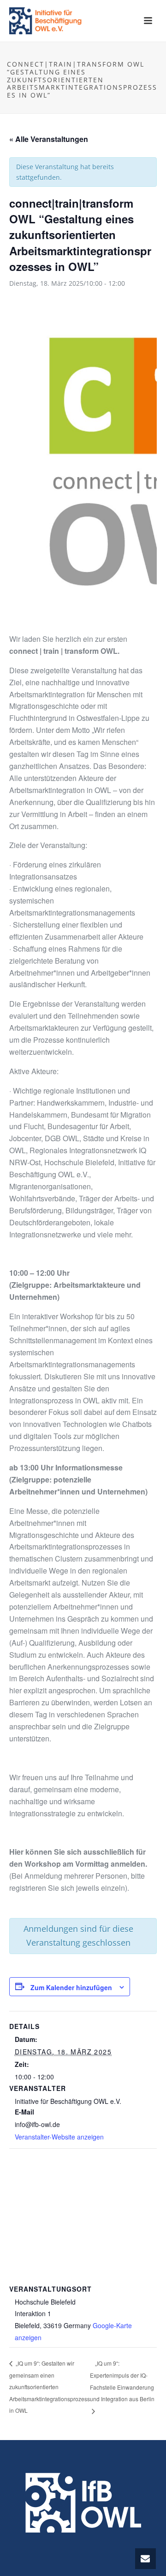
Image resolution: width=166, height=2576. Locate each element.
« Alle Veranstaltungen (49, 139)
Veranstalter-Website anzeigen (59, 2137)
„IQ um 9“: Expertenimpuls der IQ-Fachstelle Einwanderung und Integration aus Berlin (122, 2381)
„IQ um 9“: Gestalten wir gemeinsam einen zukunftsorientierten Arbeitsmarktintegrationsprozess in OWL (50, 2387)
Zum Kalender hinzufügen (71, 1987)
